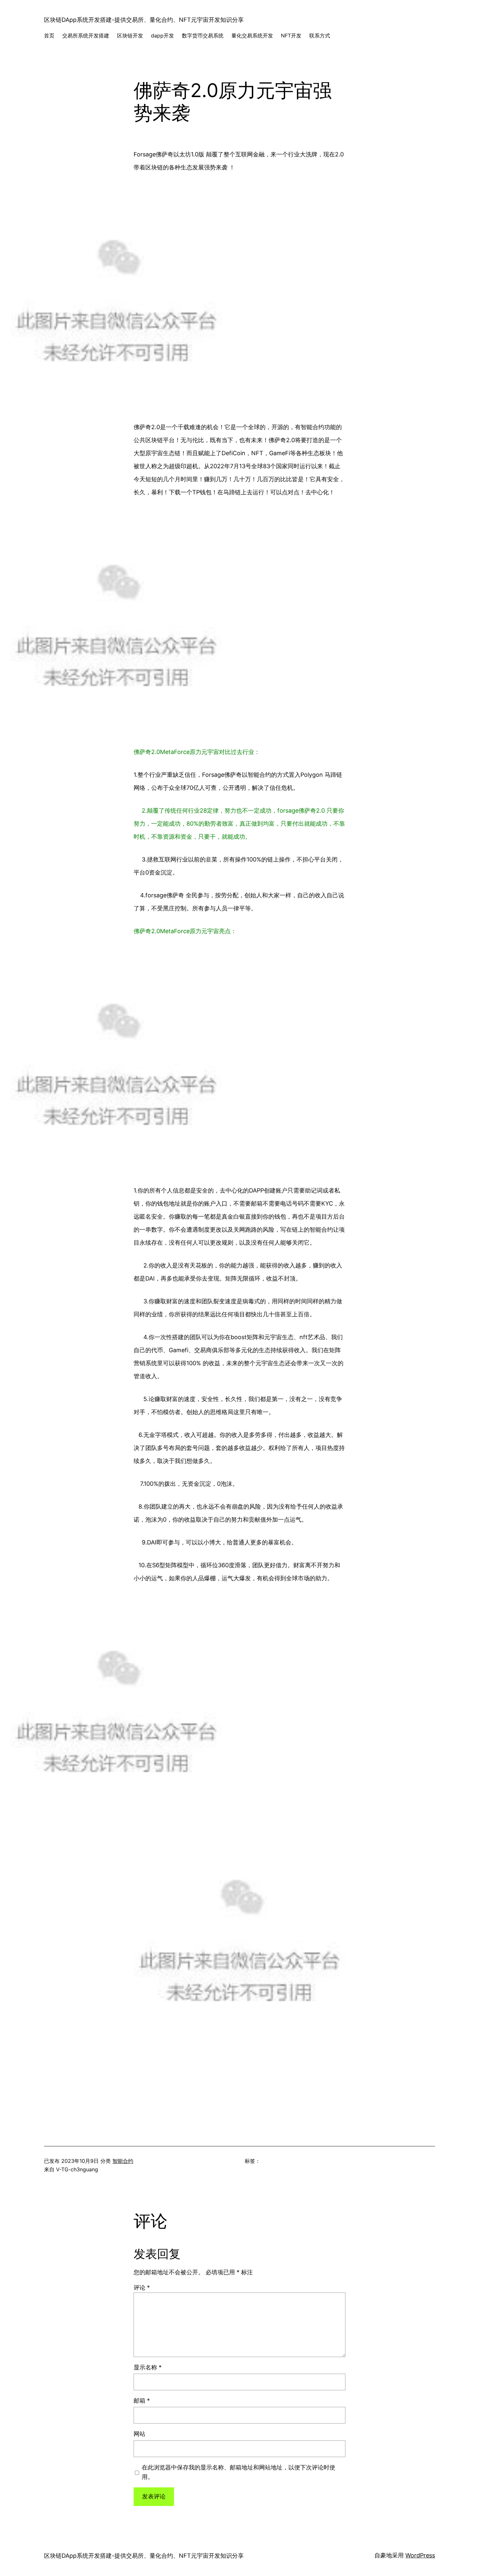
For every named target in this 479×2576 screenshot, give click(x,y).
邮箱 (142, 2401)
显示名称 (148, 2367)
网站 (139, 2434)
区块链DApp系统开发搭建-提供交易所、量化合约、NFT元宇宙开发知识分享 (144, 20)
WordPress (420, 2555)
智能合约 (123, 2161)
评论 (142, 2287)
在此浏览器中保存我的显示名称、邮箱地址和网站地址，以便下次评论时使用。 (239, 2472)
